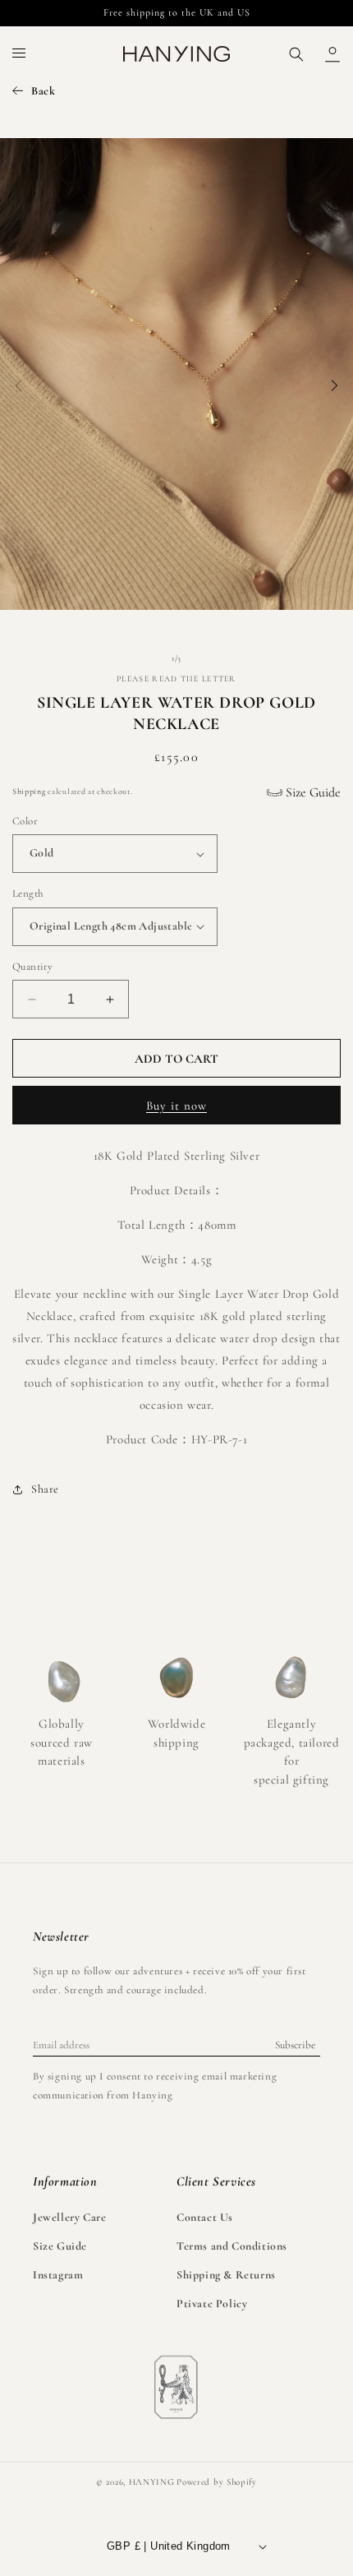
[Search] (296, 54)
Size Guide (312, 792)
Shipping (29, 792)
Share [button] (45, 1489)
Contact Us (205, 2217)
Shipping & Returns (226, 2275)
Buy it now (176, 1106)
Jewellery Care (69, 2217)
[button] (20, 54)
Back (43, 91)
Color (25, 821)
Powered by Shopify (217, 2482)
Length (28, 893)
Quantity (32, 967)
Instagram (58, 2275)
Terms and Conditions (232, 2246)
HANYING (152, 2482)
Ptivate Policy (212, 2304)
